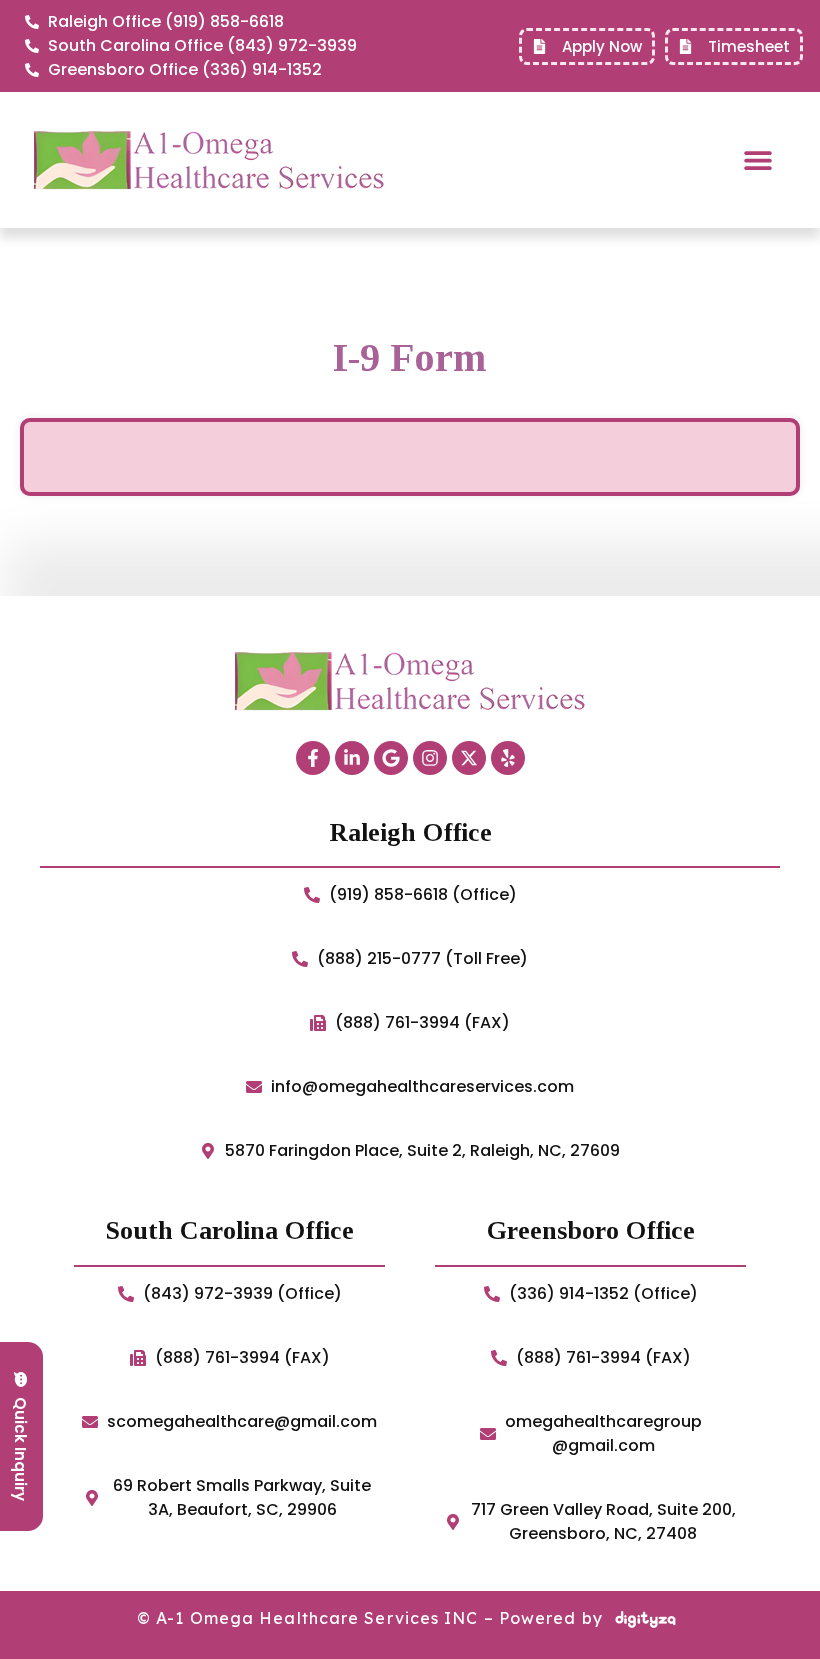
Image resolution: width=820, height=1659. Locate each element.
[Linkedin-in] (352, 758)
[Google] (391, 758)
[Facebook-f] (313, 758)
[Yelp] (508, 758)
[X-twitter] (469, 758)
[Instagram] (430, 758)
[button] (757, 160)
